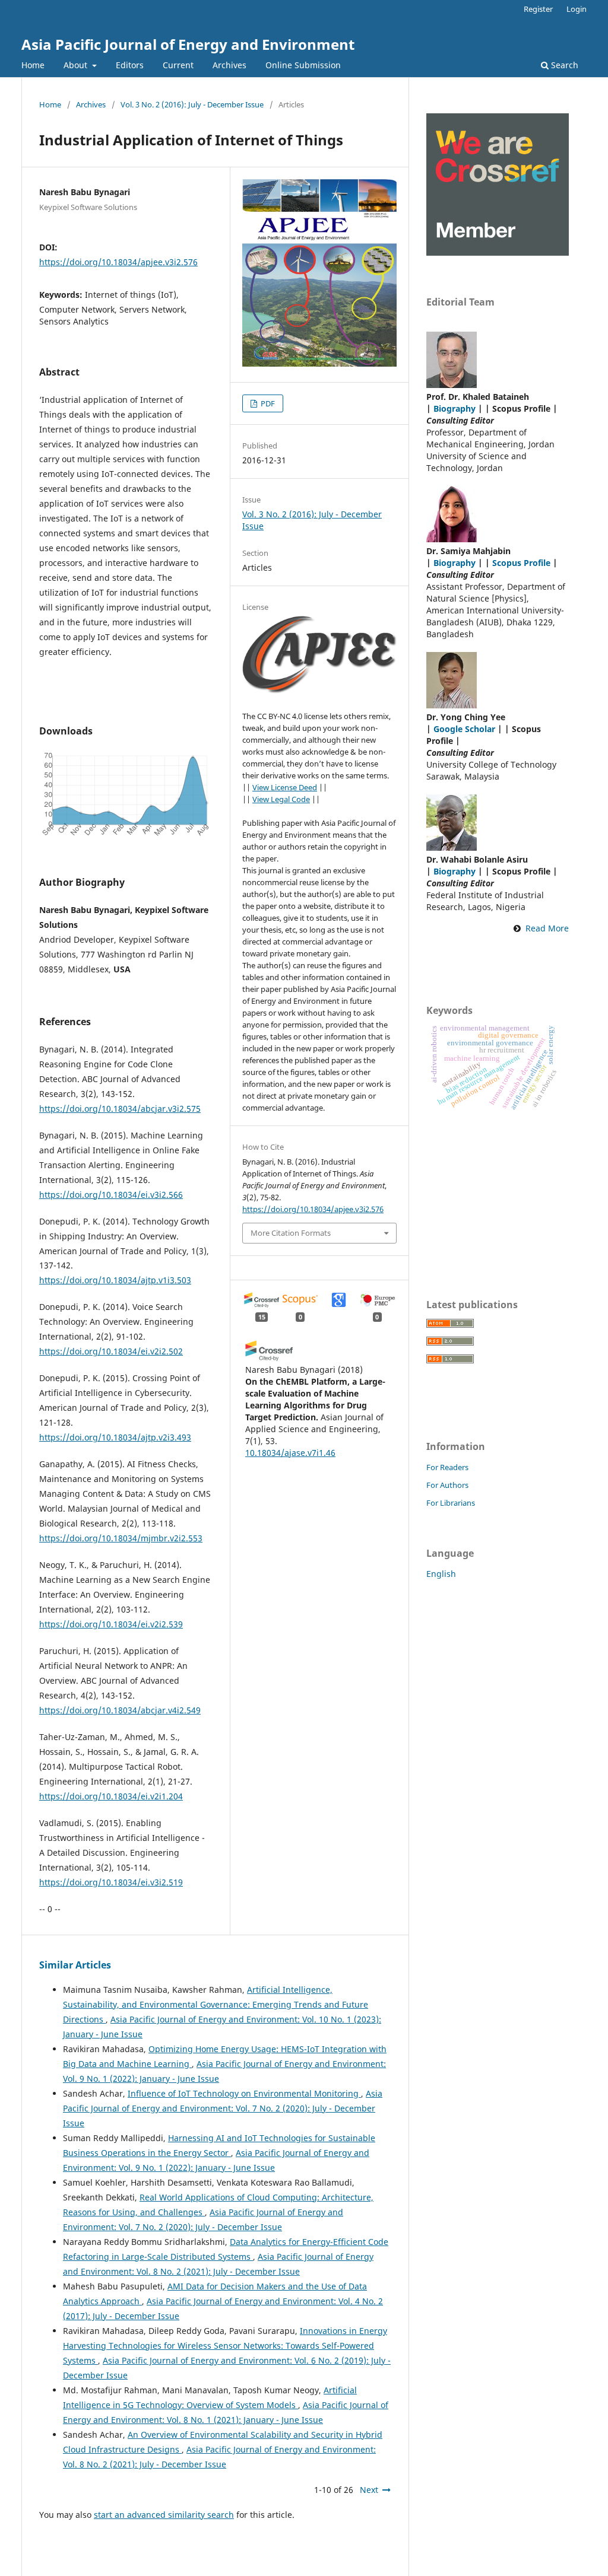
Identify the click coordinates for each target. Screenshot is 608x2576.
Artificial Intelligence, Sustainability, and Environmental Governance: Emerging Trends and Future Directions (216, 2004)
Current (178, 65)
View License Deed (285, 787)
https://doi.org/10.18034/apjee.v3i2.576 (118, 262)
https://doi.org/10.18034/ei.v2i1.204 (111, 1796)
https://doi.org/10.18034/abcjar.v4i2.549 (120, 1710)
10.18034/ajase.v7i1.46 (290, 1453)
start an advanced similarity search (164, 2515)
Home (33, 65)
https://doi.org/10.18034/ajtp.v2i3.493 (115, 1437)
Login (577, 9)
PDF (267, 403)
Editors (130, 65)
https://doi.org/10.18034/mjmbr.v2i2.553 (121, 1538)
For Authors (447, 1485)
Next (369, 2490)
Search (563, 65)
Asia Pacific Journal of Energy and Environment (188, 44)
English (441, 1574)
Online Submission (303, 65)
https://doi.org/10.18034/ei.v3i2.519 (111, 1882)
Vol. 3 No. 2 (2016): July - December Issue (192, 104)
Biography (455, 408)
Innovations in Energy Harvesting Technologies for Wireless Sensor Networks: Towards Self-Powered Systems (225, 2346)
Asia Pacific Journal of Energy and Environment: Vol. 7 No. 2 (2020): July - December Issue (223, 2108)
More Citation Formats (291, 1233)
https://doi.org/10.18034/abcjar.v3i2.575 (120, 1109)
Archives (229, 65)
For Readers (447, 1467)
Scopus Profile (521, 563)
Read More (547, 928)
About (77, 65)
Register (538, 9)
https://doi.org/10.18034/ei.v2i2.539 (111, 1624)
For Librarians (451, 1503)
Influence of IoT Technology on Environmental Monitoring (244, 2093)
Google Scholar (464, 729)
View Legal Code (281, 799)
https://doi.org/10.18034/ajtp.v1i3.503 (115, 1280)
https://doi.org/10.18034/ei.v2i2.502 (111, 1351)
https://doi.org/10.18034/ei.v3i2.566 (111, 1195)
